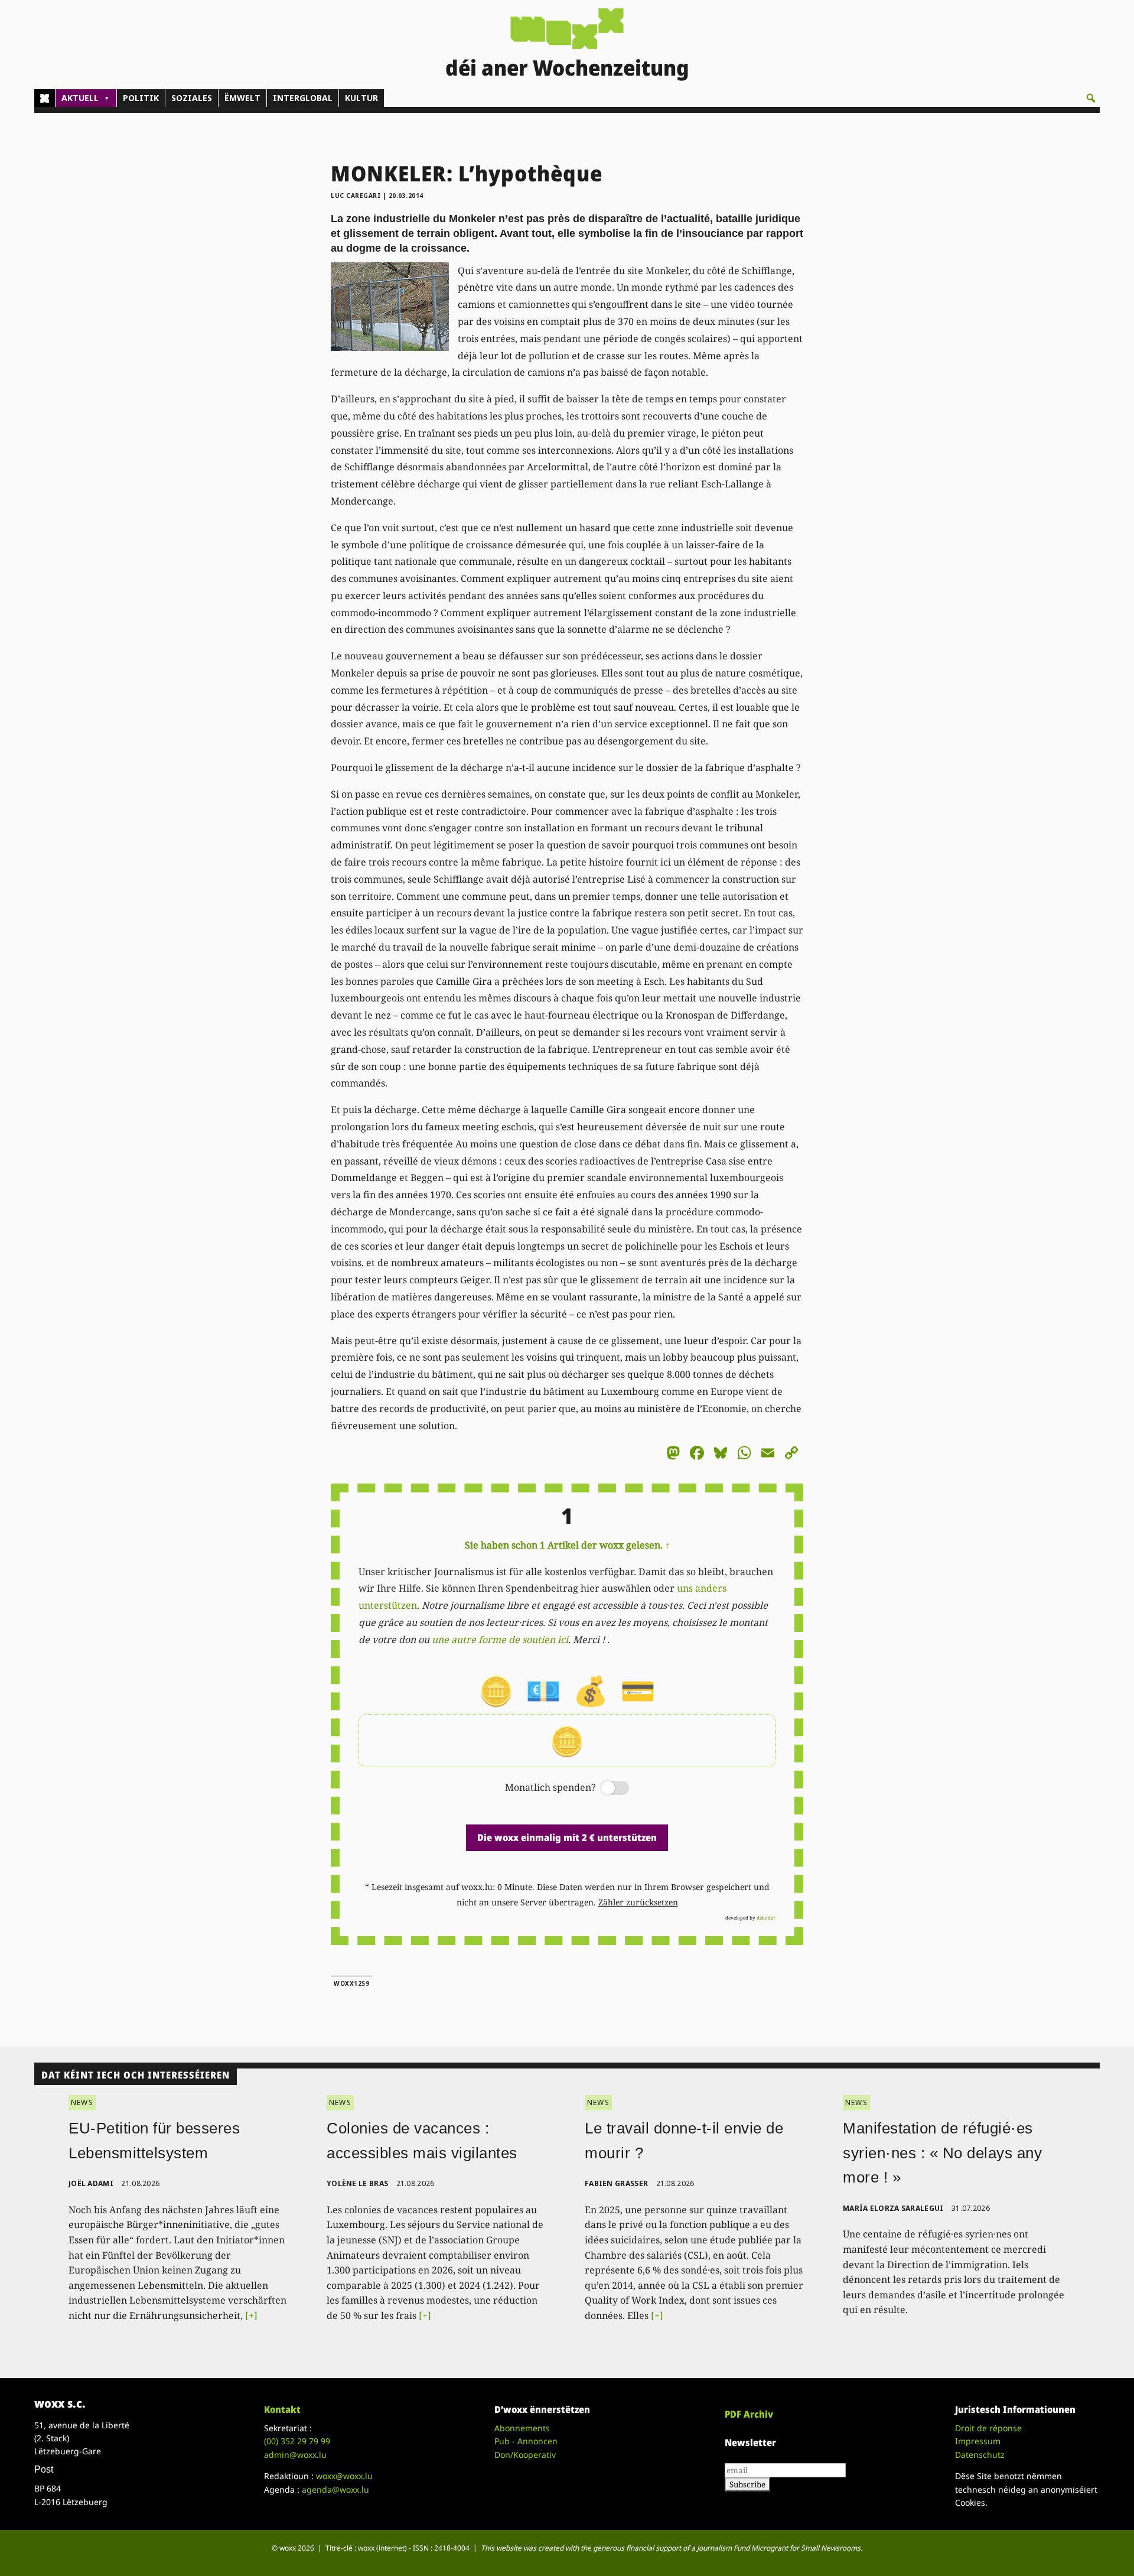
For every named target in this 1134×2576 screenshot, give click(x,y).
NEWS (82, 2102)
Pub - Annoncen (526, 2441)
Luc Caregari (356, 196)
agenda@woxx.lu (335, 2489)
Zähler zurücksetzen (638, 1902)
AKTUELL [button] (80, 98)
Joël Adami (91, 2183)
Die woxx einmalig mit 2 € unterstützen (567, 1837)
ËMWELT (242, 98)
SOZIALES (192, 98)
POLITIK (141, 98)
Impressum (978, 2441)
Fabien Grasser (616, 2183)
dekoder (766, 1918)
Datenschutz (980, 2455)
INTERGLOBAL (303, 98)
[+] (251, 2315)
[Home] (45, 98)
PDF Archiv (749, 2414)
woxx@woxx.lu (344, 2476)
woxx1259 (351, 1983)
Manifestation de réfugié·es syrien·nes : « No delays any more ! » (942, 2153)
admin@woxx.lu (295, 2455)
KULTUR (361, 98)
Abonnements (522, 2428)
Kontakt (282, 2409)
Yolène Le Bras (357, 2183)
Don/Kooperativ (525, 2455)
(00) (297, 2441)
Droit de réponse (988, 2428)
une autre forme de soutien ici (500, 1640)
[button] (1091, 98)
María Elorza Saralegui (893, 2208)
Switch (605, 1789)
